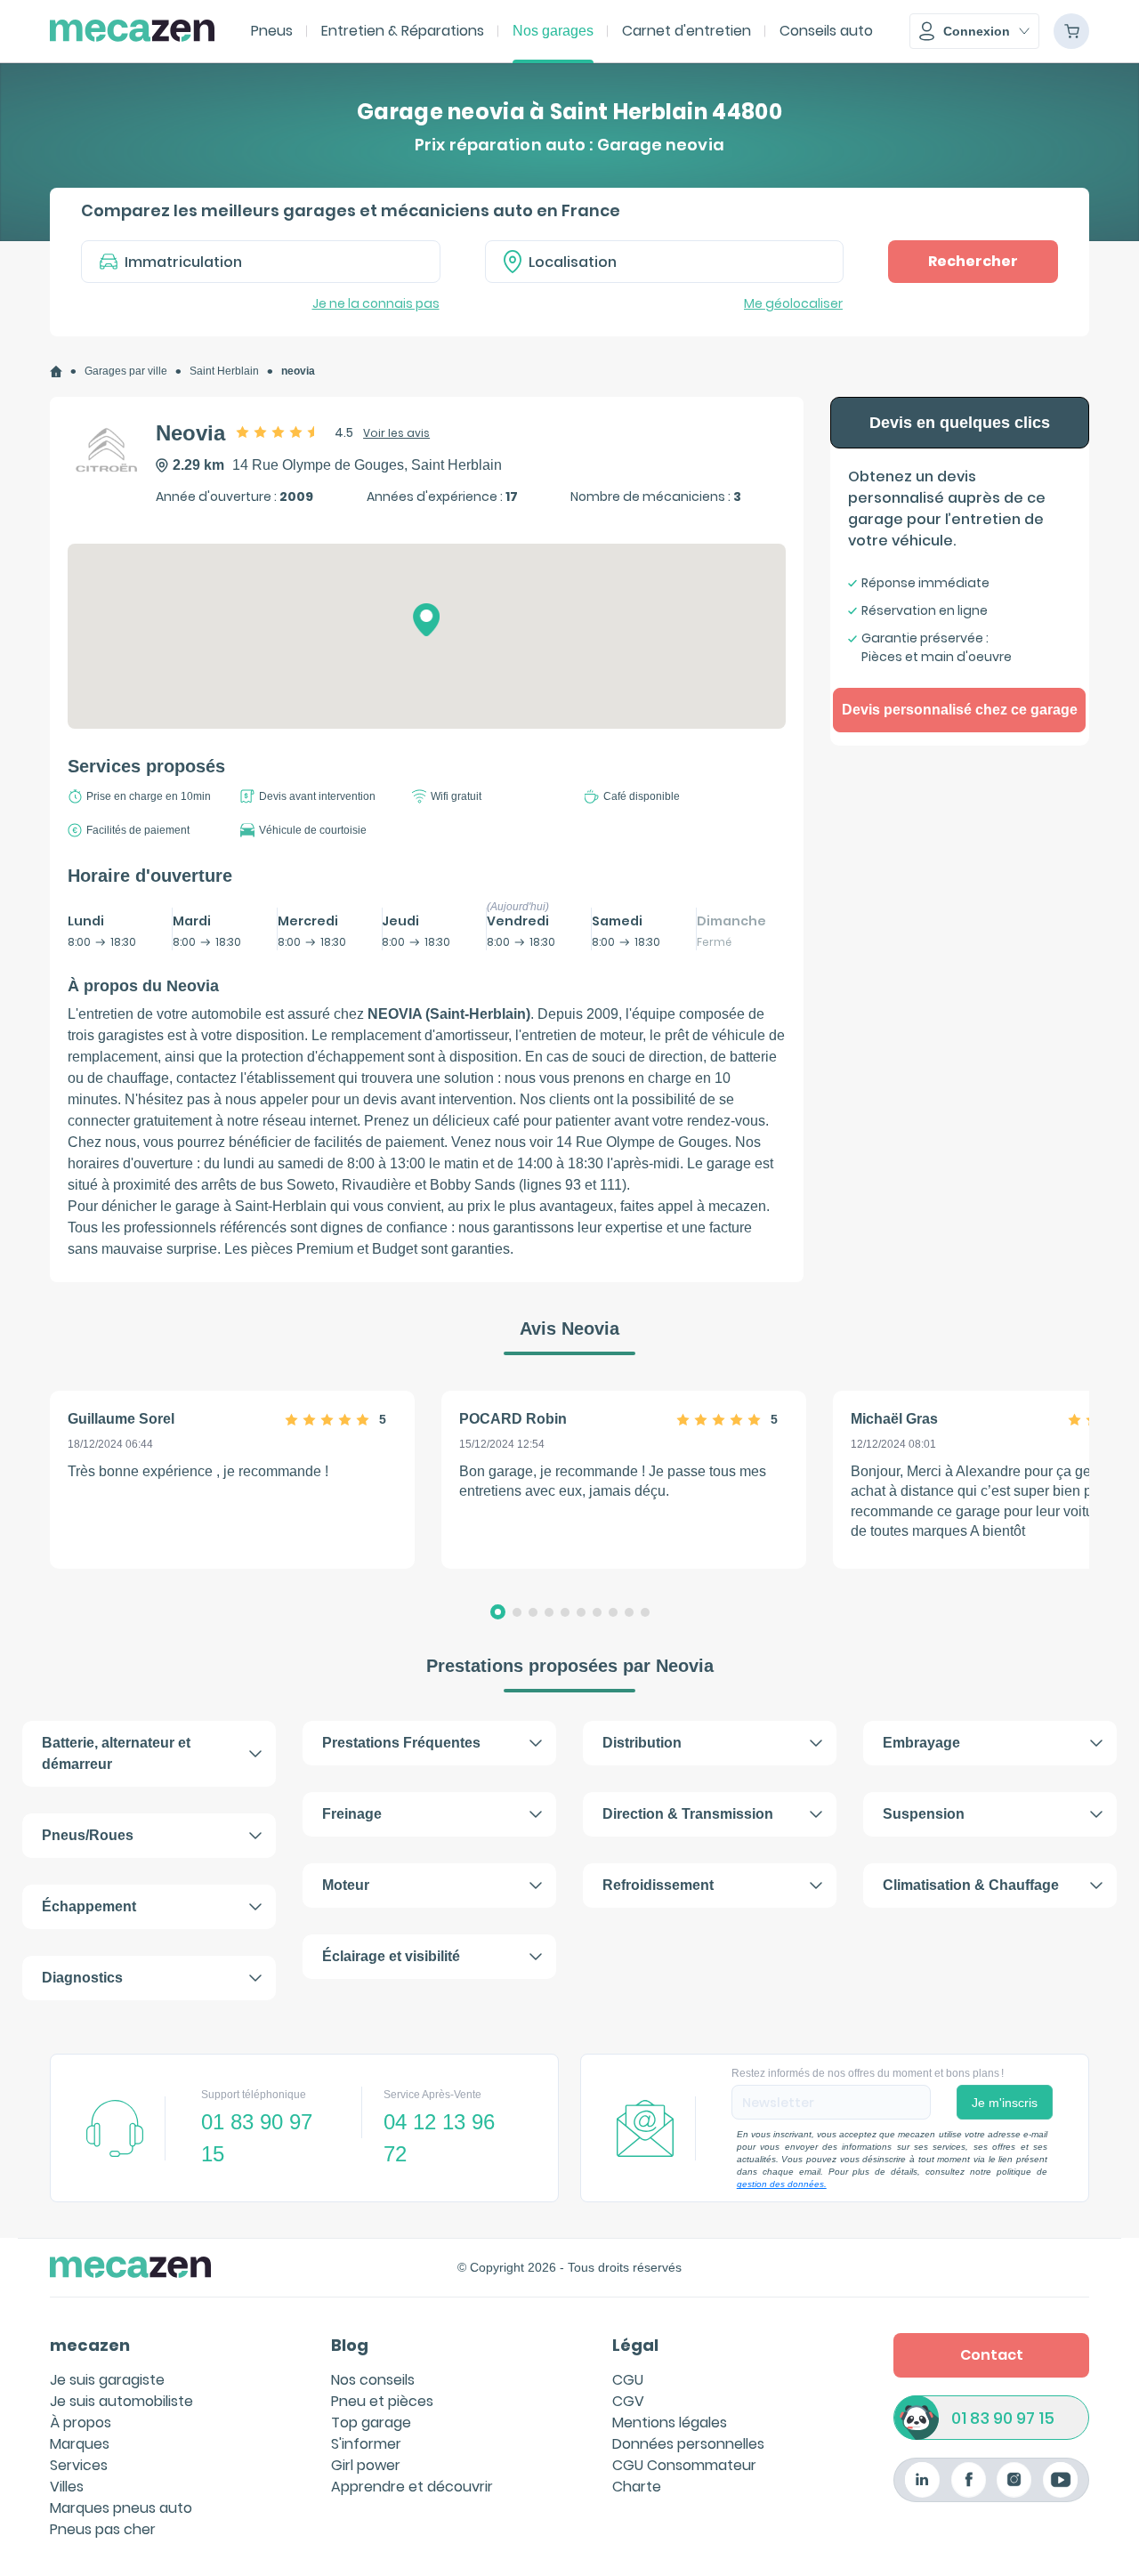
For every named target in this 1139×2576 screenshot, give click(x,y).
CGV (628, 2401)
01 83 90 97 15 (1003, 2418)
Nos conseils (373, 2380)
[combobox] (665, 262)
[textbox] (677, 262)
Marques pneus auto (121, 2508)
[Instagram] (1014, 2479)
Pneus (272, 31)
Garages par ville (126, 371)
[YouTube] (1060, 2479)
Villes (67, 2487)
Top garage (371, 2423)
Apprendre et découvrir (412, 2487)
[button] (974, 31)
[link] (56, 371)
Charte (637, 2487)
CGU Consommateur (684, 2465)
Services (79, 2465)
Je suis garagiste (107, 2380)
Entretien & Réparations (403, 31)
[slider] (279, 432)
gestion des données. (782, 2184)
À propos (81, 2423)
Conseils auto (826, 31)
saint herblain (224, 371)
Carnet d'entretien (687, 31)
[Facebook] (969, 2479)
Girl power (366, 2465)
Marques (80, 2444)
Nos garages (553, 31)
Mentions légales (670, 2423)
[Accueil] (56, 371)
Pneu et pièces (382, 2401)
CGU (628, 2380)
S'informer (366, 2444)
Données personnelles (688, 2444)
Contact (992, 2355)
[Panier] (1071, 31)
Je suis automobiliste (121, 2401)
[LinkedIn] (922, 2479)
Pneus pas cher (103, 2529)
